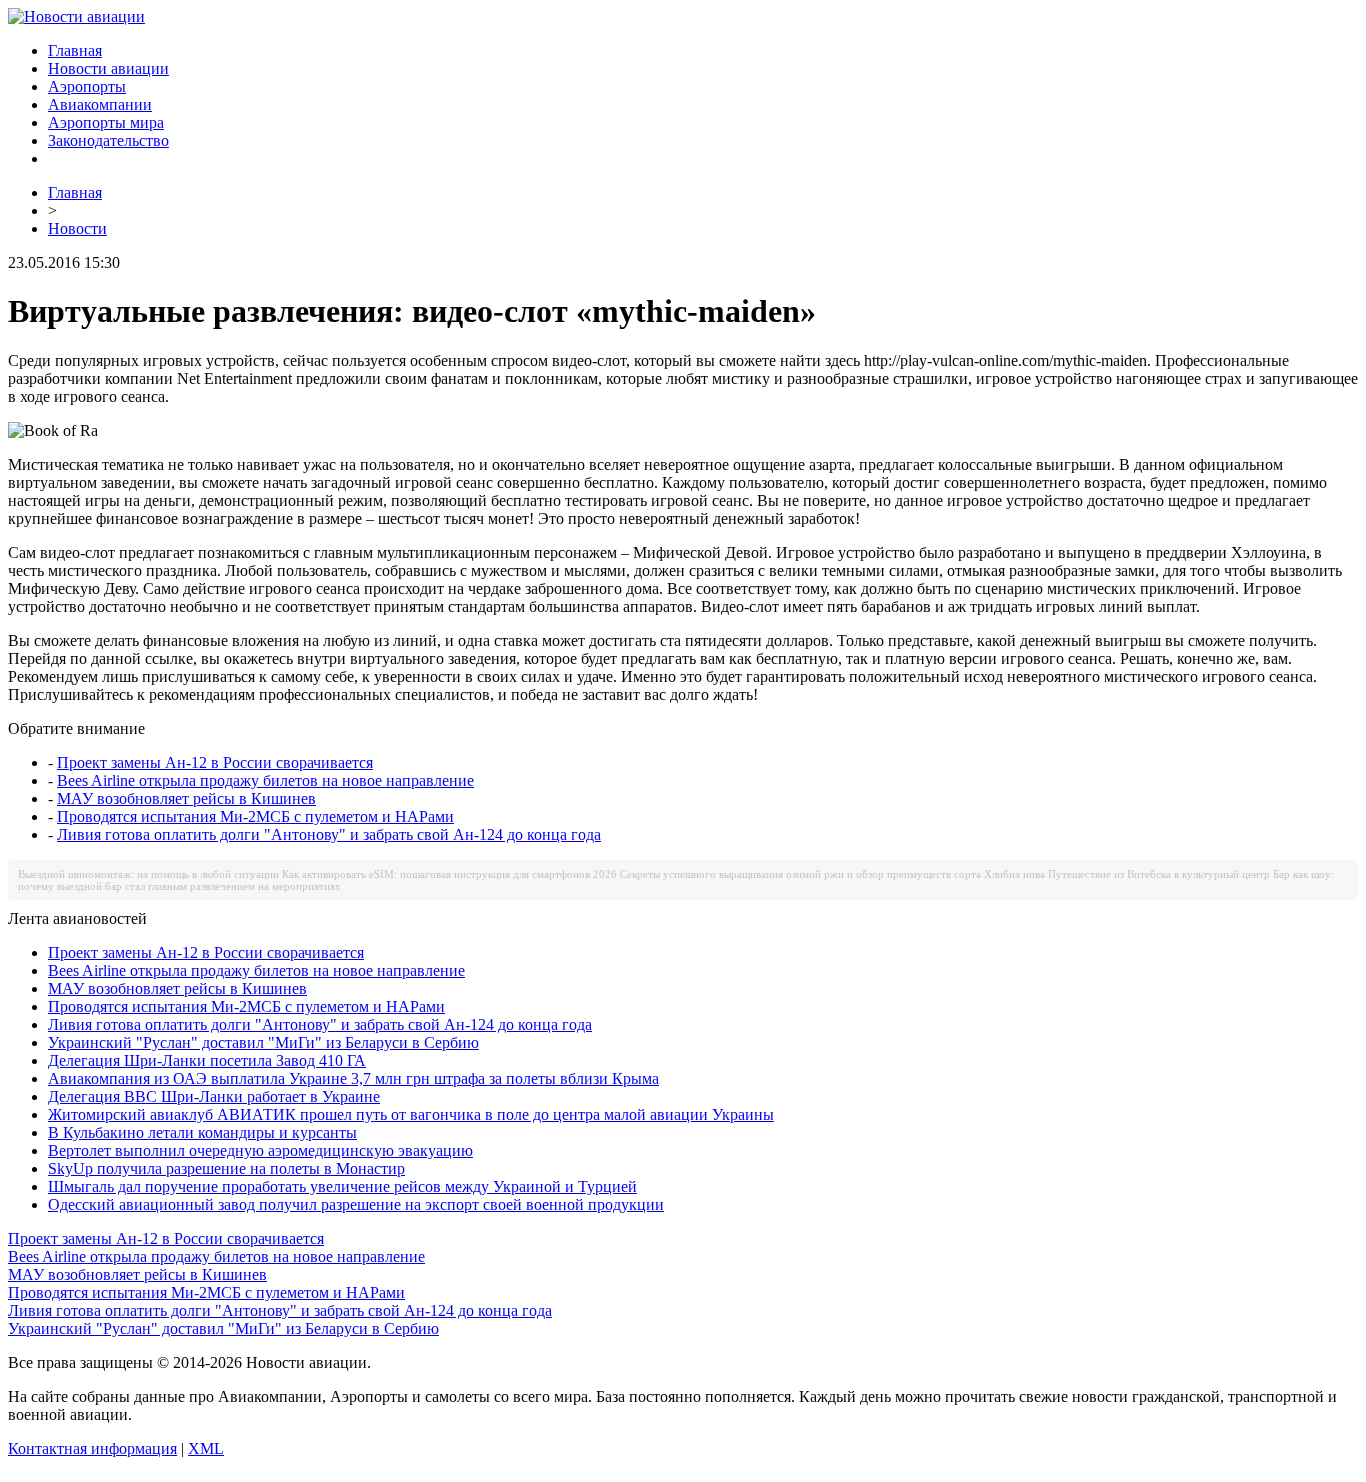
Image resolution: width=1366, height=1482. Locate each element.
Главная (75, 50)
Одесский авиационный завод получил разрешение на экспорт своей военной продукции (356, 1204)
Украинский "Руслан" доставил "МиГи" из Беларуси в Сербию (263, 1042)
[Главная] (76, 16)
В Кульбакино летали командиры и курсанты (202, 1132)
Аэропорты (87, 86)
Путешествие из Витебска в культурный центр (1159, 874)
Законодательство (108, 140)
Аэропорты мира (106, 122)
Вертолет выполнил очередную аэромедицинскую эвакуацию (260, 1150)
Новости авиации (108, 68)
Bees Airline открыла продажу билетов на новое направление (265, 780)
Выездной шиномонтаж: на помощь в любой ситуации (148, 874)
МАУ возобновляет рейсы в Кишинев (186, 798)
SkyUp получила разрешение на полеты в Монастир (226, 1168)
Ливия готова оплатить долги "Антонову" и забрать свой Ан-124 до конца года (329, 834)
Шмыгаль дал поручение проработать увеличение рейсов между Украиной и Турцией (342, 1186)
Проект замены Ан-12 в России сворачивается (215, 762)
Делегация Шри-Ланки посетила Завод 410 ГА (207, 1060)
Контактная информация (92, 1448)
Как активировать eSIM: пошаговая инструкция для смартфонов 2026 (449, 874)
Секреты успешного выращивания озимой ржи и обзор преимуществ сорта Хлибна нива (832, 874)
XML (206, 1448)
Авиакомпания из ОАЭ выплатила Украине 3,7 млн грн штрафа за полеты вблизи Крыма (353, 1078)
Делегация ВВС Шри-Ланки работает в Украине (214, 1096)
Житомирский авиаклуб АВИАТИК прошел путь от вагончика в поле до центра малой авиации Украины (411, 1114)
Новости (77, 228)
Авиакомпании (100, 104)
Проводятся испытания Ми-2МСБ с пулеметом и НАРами (255, 816)
